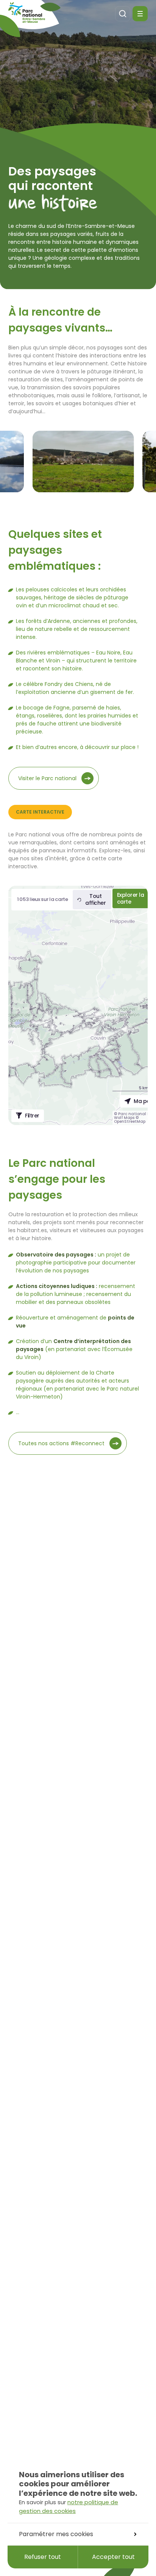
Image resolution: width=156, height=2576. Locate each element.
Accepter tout (113, 2557)
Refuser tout (43, 2557)
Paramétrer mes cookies (56, 2534)
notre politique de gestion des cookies (69, 2506)
